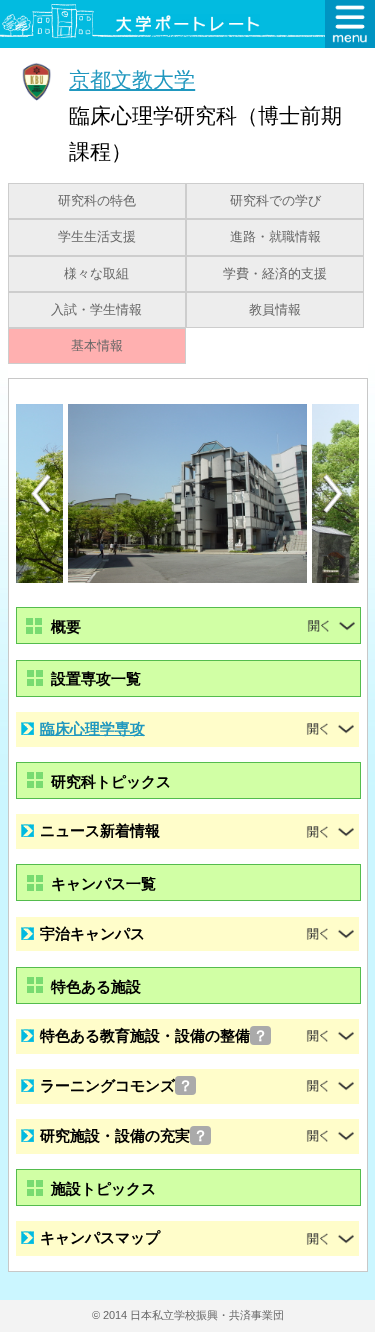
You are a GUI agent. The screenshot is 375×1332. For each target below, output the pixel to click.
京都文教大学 (132, 79)
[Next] (334, 494)
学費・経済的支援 (275, 274)
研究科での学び (275, 201)
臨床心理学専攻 (92, 728)
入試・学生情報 (96, 310)
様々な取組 (96, 274)
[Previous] (41, 493)
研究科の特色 (97, 201)
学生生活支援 (97, 237)
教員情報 (275, 310)
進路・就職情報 (275, 237)
